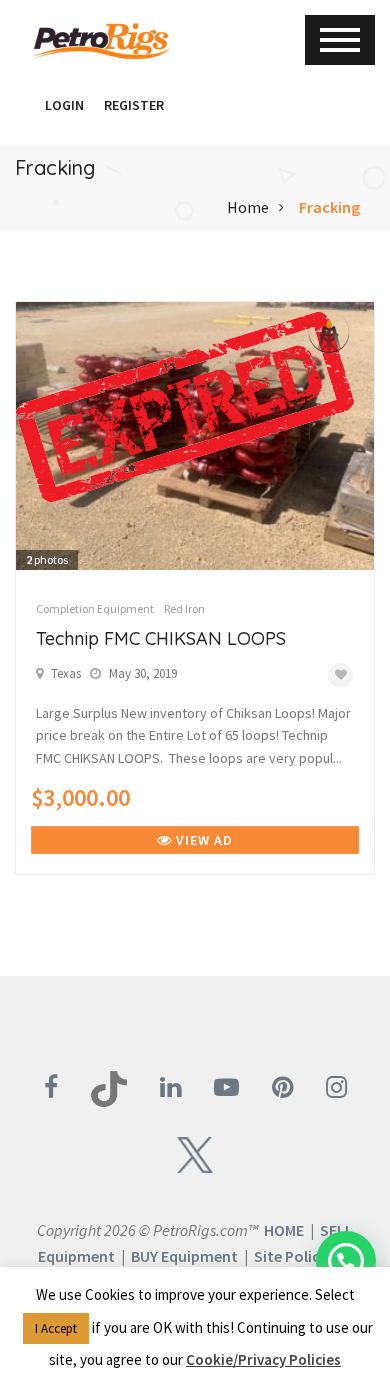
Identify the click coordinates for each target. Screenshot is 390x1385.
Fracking (329, 207)
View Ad (202, 840)
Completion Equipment (95, 608)
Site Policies (296, 1256)
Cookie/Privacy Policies (263, 1359)
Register (134, 105)
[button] (25, 105)
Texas (66, 673)
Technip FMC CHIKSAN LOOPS (161, 638)
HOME (284, 1230)
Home (248, 207)
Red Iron (184, 608)
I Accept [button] (56, 1328)
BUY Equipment (184, 1256)
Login (64, 105)
